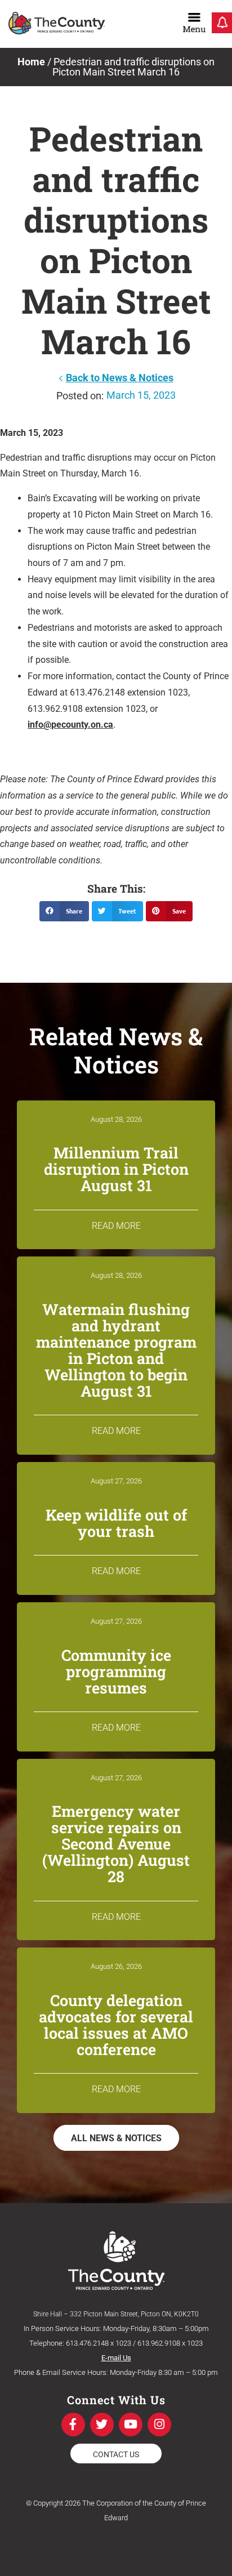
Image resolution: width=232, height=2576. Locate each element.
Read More (116, 1226)
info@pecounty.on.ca (70, 725)
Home (31, 62)
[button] (64, 911)
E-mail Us (116, 2358)
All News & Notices (116, 2138)
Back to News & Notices (120, 378)
